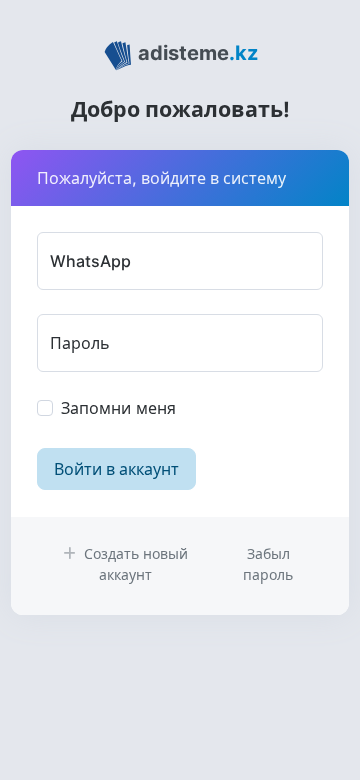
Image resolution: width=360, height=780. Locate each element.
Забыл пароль (268, 564)
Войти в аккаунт (116, 469)
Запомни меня (118, 408)
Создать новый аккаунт (134, 564)
